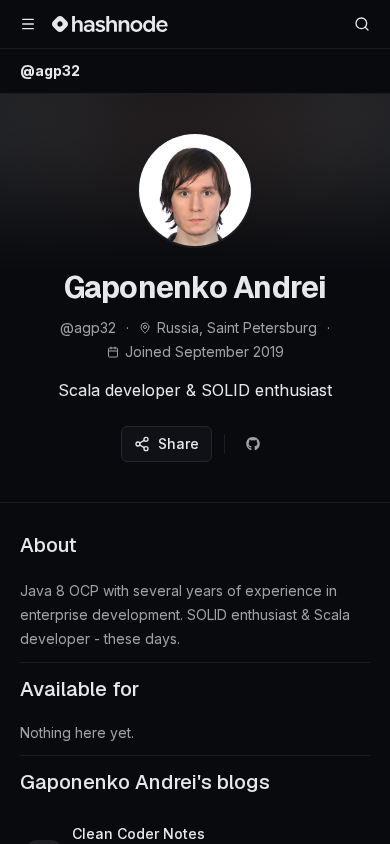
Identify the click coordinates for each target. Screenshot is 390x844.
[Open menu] (28, 24)
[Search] (362, 24)
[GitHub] (253, 444)
